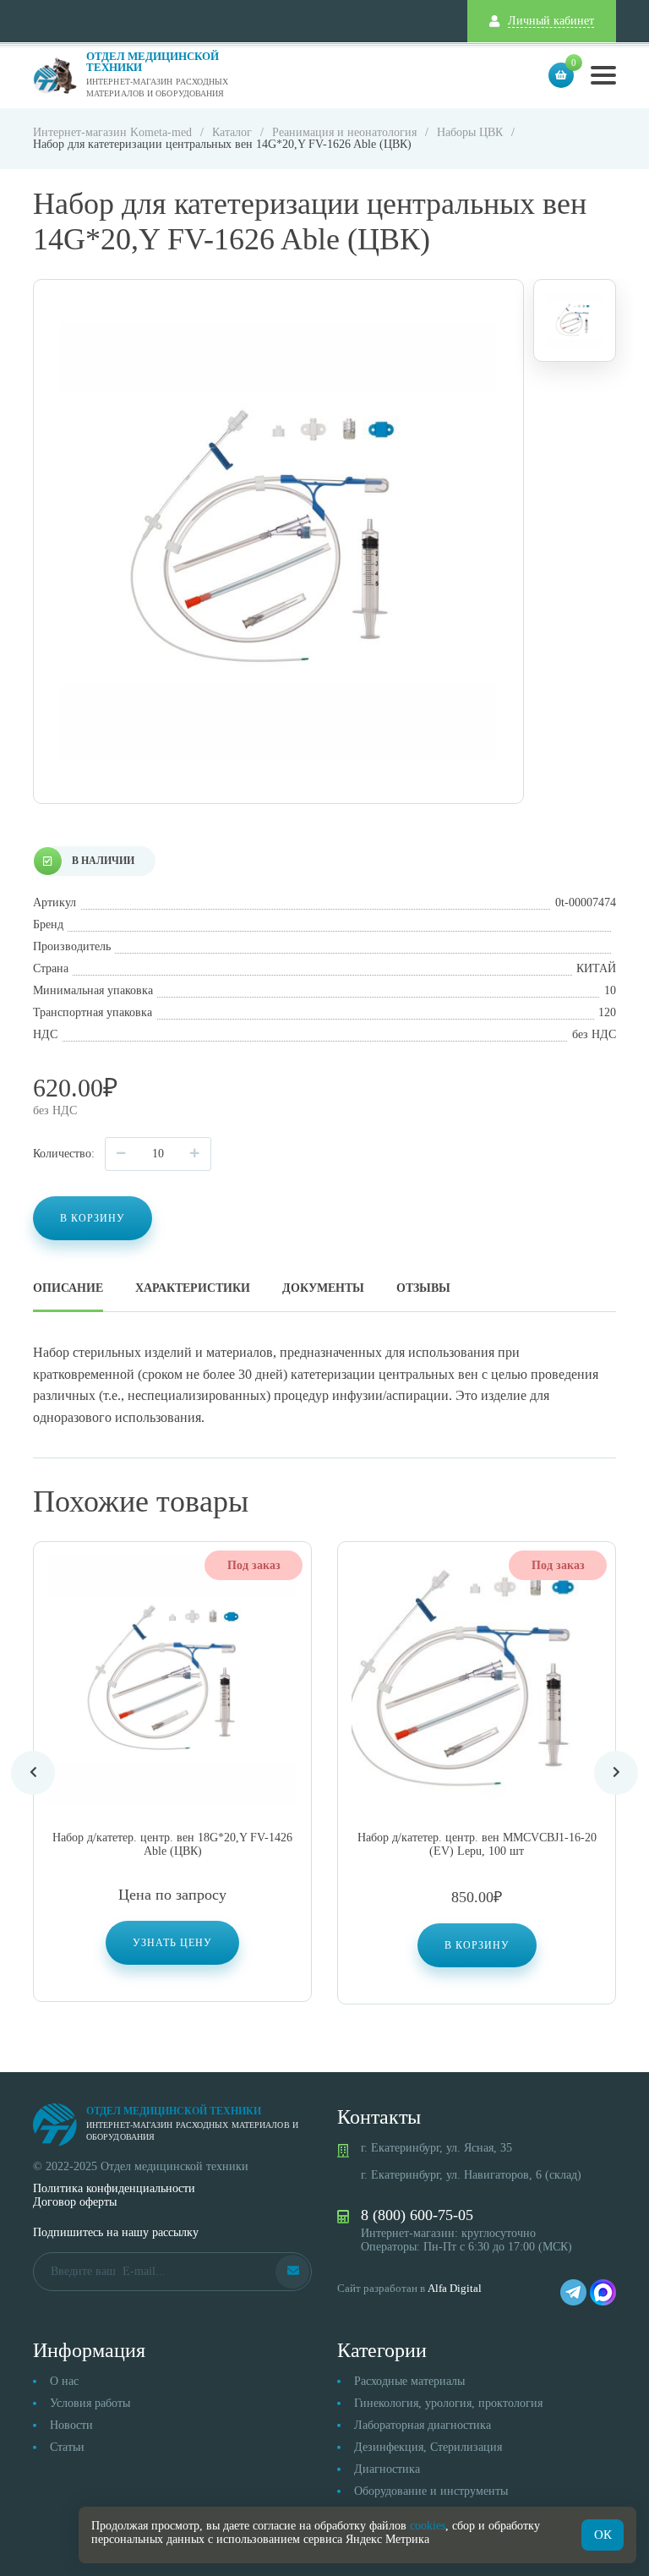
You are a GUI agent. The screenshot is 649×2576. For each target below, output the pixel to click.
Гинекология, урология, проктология (448, 2403)
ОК (603, 2535)
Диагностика (387, 2469)
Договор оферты (75, 2202)
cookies (428, 2526)
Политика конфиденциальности (114, 2188)
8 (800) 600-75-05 (417, 2215)
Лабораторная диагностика (423, 2425)
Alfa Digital (455, 2288)
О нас (64, 2381)
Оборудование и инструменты (431, 2491)
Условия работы (90, 2403)
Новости (71, 2425)
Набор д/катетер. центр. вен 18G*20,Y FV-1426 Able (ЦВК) (172, 1844)
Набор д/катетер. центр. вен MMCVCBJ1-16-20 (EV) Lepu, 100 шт (477, 1844)
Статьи (67, 2447)
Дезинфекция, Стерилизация (428, 2447)
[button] (477, 1945)
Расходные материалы (409, 2381)
